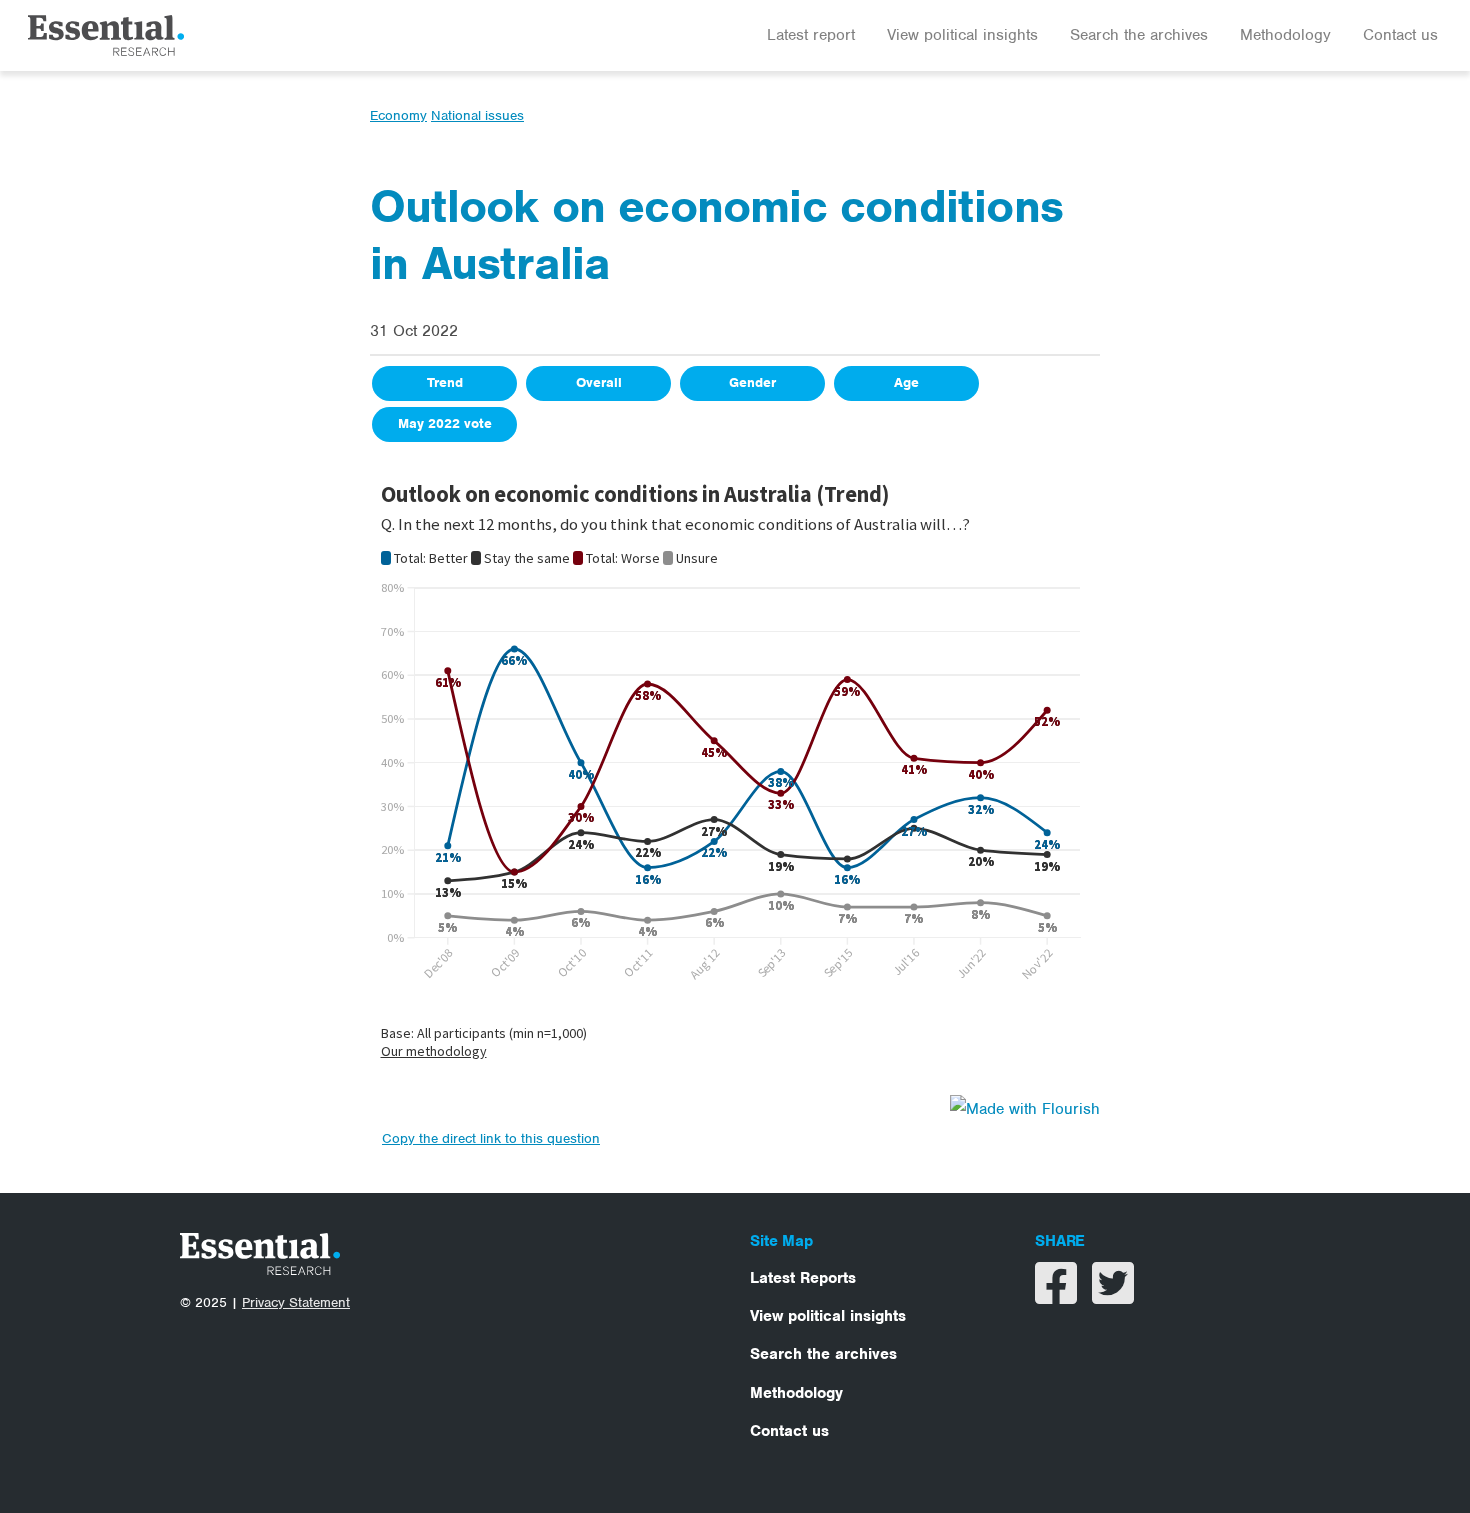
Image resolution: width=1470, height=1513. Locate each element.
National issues (477, 115)
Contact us (1400, 35)
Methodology (1285, 35)
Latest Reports (803, 1278)
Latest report (811, 35)
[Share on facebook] (1058, 1296)
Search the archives (1139, 35)
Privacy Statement (296, 1302)
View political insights (962, 35)
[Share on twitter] (1113, 1296)
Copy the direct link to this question (491, 1138)
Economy (398, 115)
